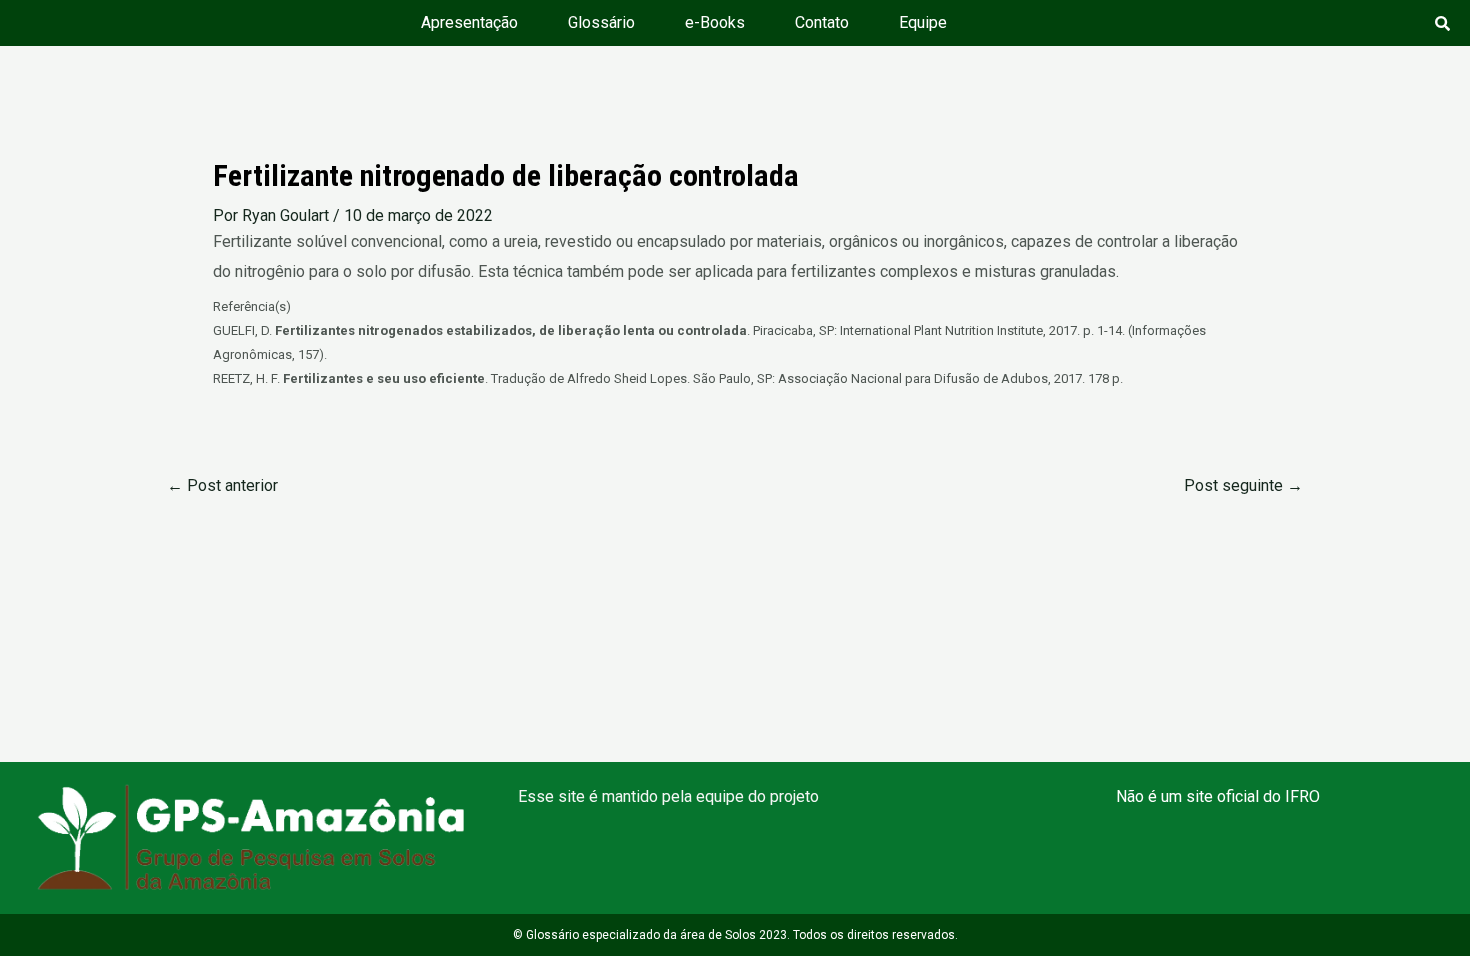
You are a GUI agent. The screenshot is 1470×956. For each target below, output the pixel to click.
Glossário (601, 22)
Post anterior (222, 486)
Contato (822, 22)
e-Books (715, 22)
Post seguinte (1243, 486)
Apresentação (469, 22)
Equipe (923, 22)
